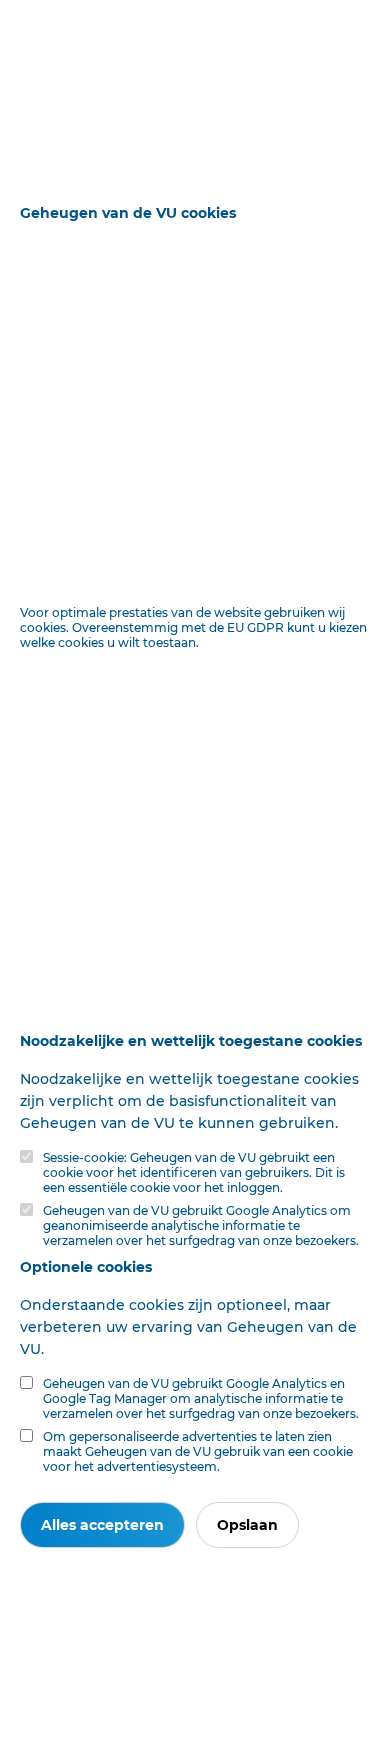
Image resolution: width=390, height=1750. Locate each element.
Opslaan (247, 1525)
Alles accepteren (102, 1525)
